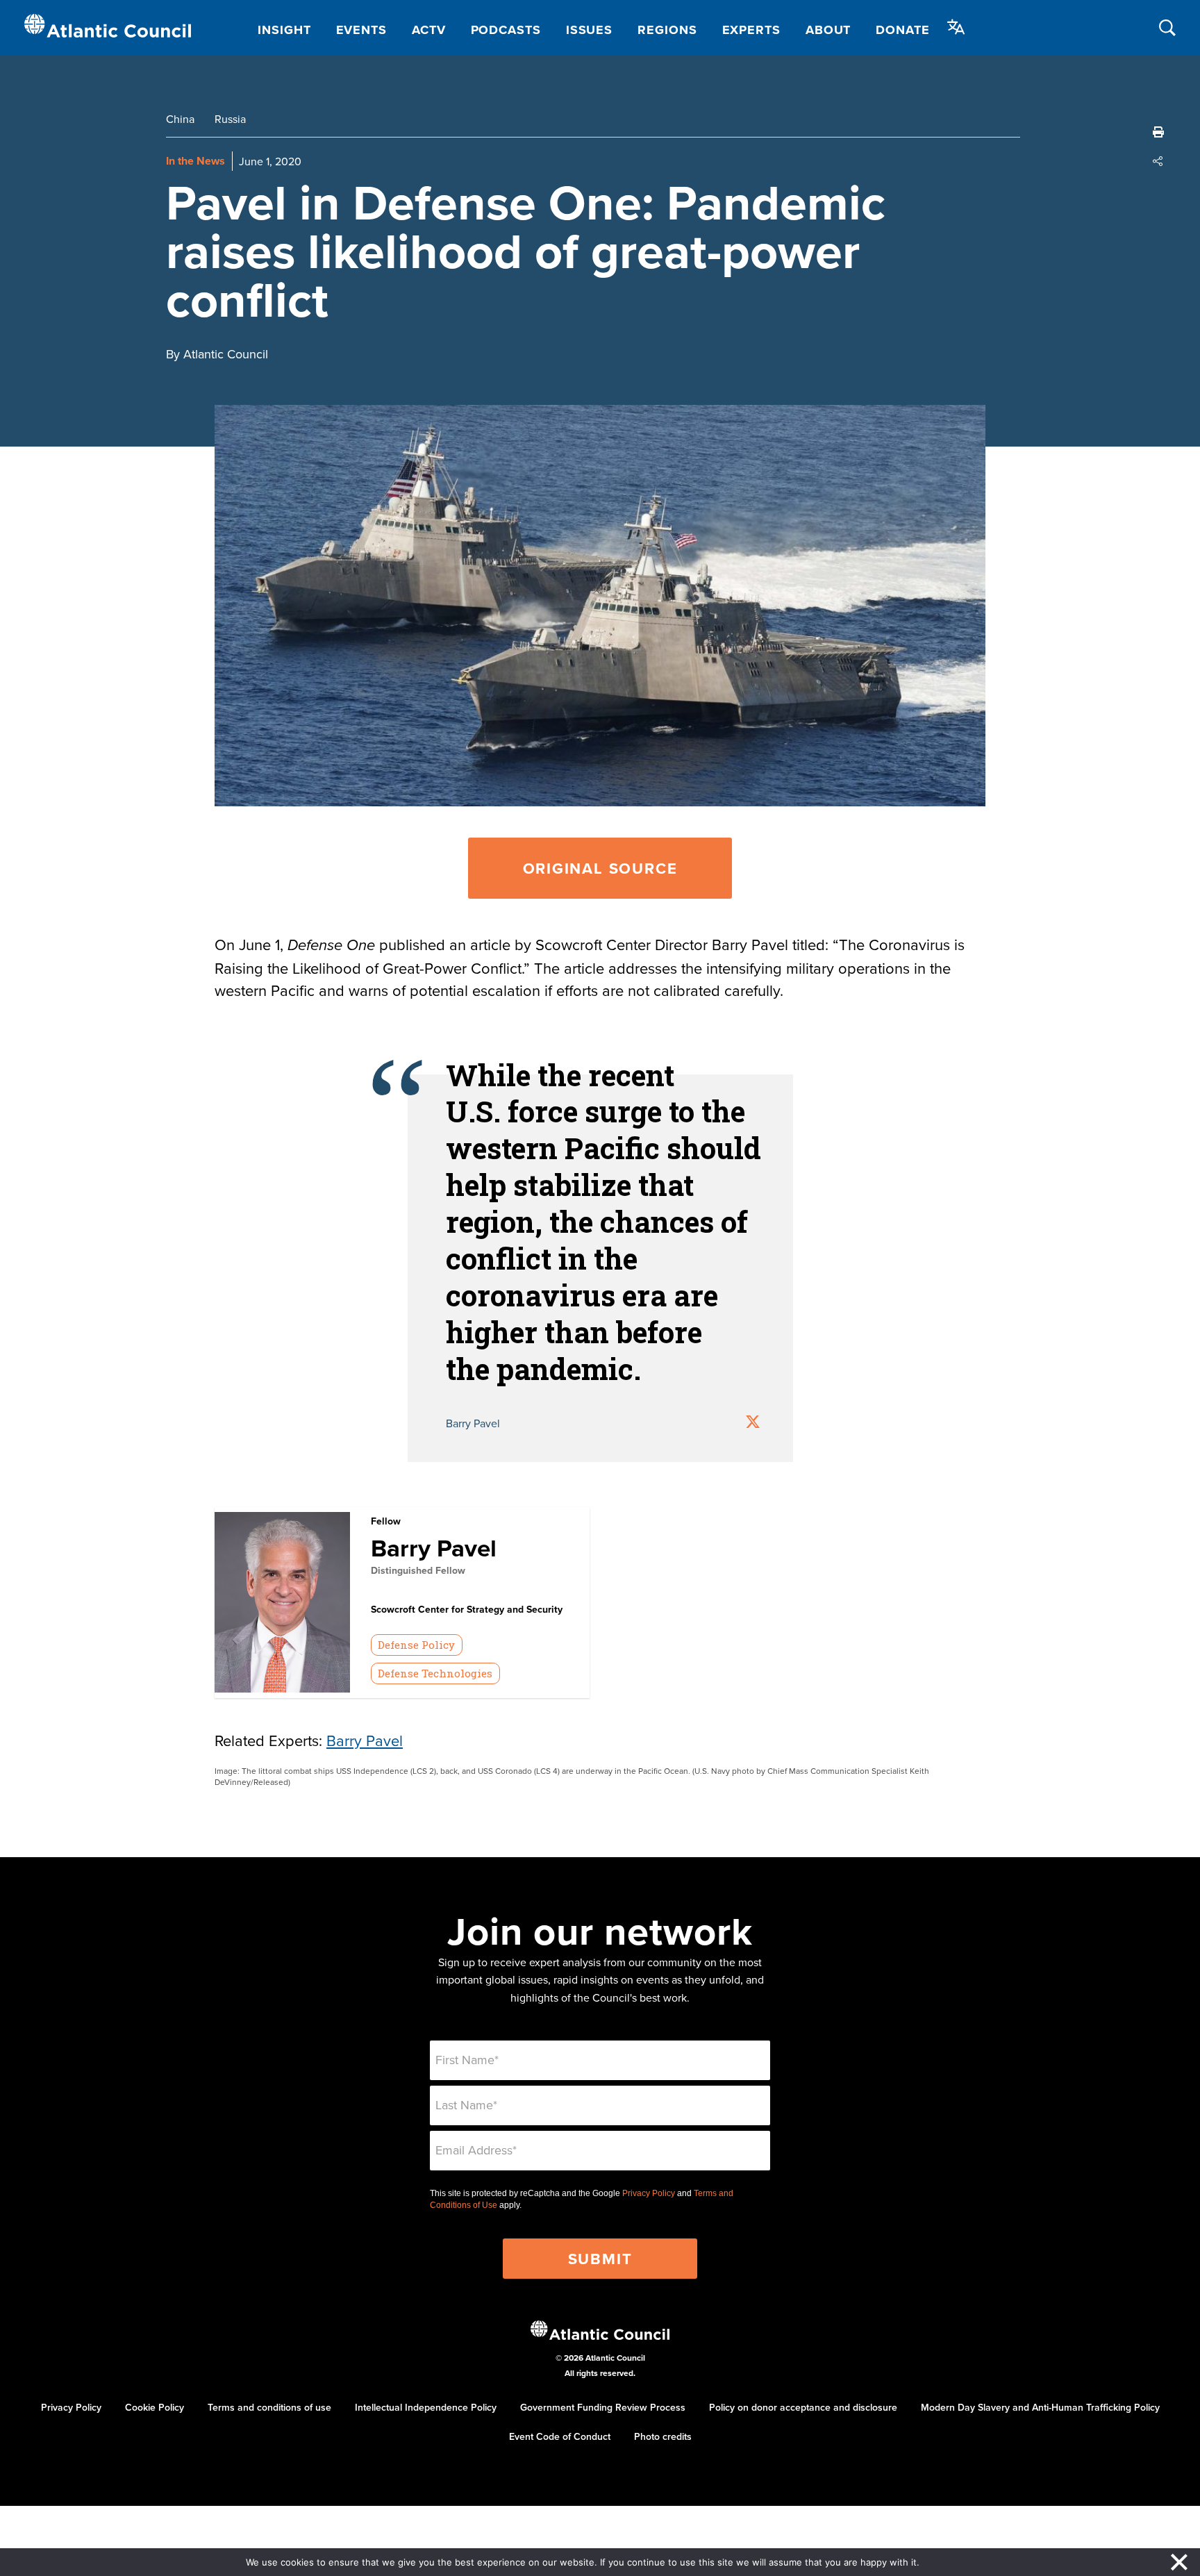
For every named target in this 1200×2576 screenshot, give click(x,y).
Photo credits (663, 2436)
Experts (751, 30)
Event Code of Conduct (560, 2436)
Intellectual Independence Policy (426, 2407)
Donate (902, 30)
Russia (230, 119)
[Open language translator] (956, 27)
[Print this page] (1158, 132)
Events (361, 30)
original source (600, 868)
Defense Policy (416, 1645)
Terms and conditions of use (269, 2407)
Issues (589, 30)
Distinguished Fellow (418, 1570)
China (180, 119)
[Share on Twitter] (753, 1423)
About (828, 30)
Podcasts (506, 30)
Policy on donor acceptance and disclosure (803, 2407)
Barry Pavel (434, 1548)
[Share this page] (1158, 161)
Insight (284, 30)
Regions (667, 30)
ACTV (429, 30)
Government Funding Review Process (603, 2407)
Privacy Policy (649, 2193)
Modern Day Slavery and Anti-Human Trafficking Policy (1040, 2407)
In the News (195, 161)
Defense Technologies (435, 1673)
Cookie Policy (155, 2407)
